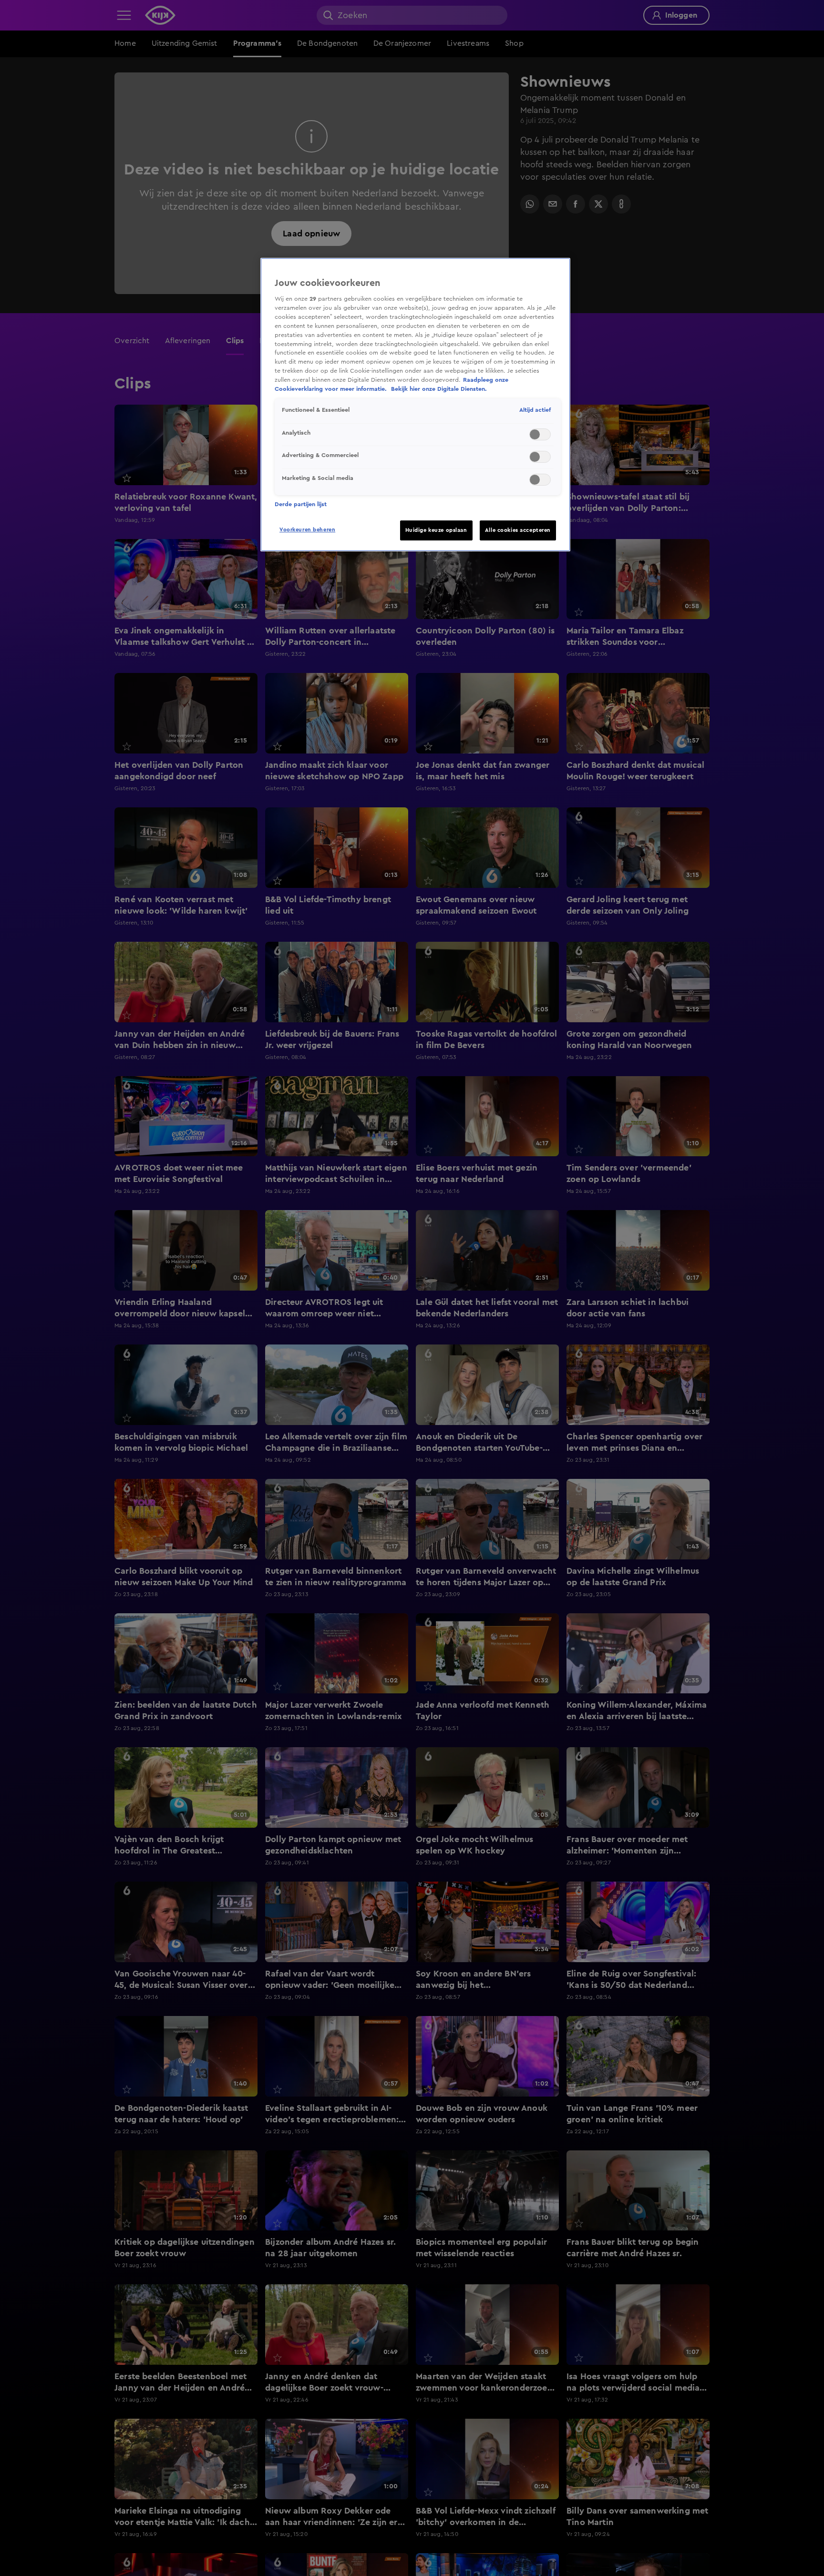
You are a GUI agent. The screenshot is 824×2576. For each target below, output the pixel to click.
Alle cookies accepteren (518, 530)
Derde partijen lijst (301, 504)
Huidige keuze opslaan (436, 530)
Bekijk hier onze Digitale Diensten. (439, 389)
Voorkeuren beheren (307, 530)
